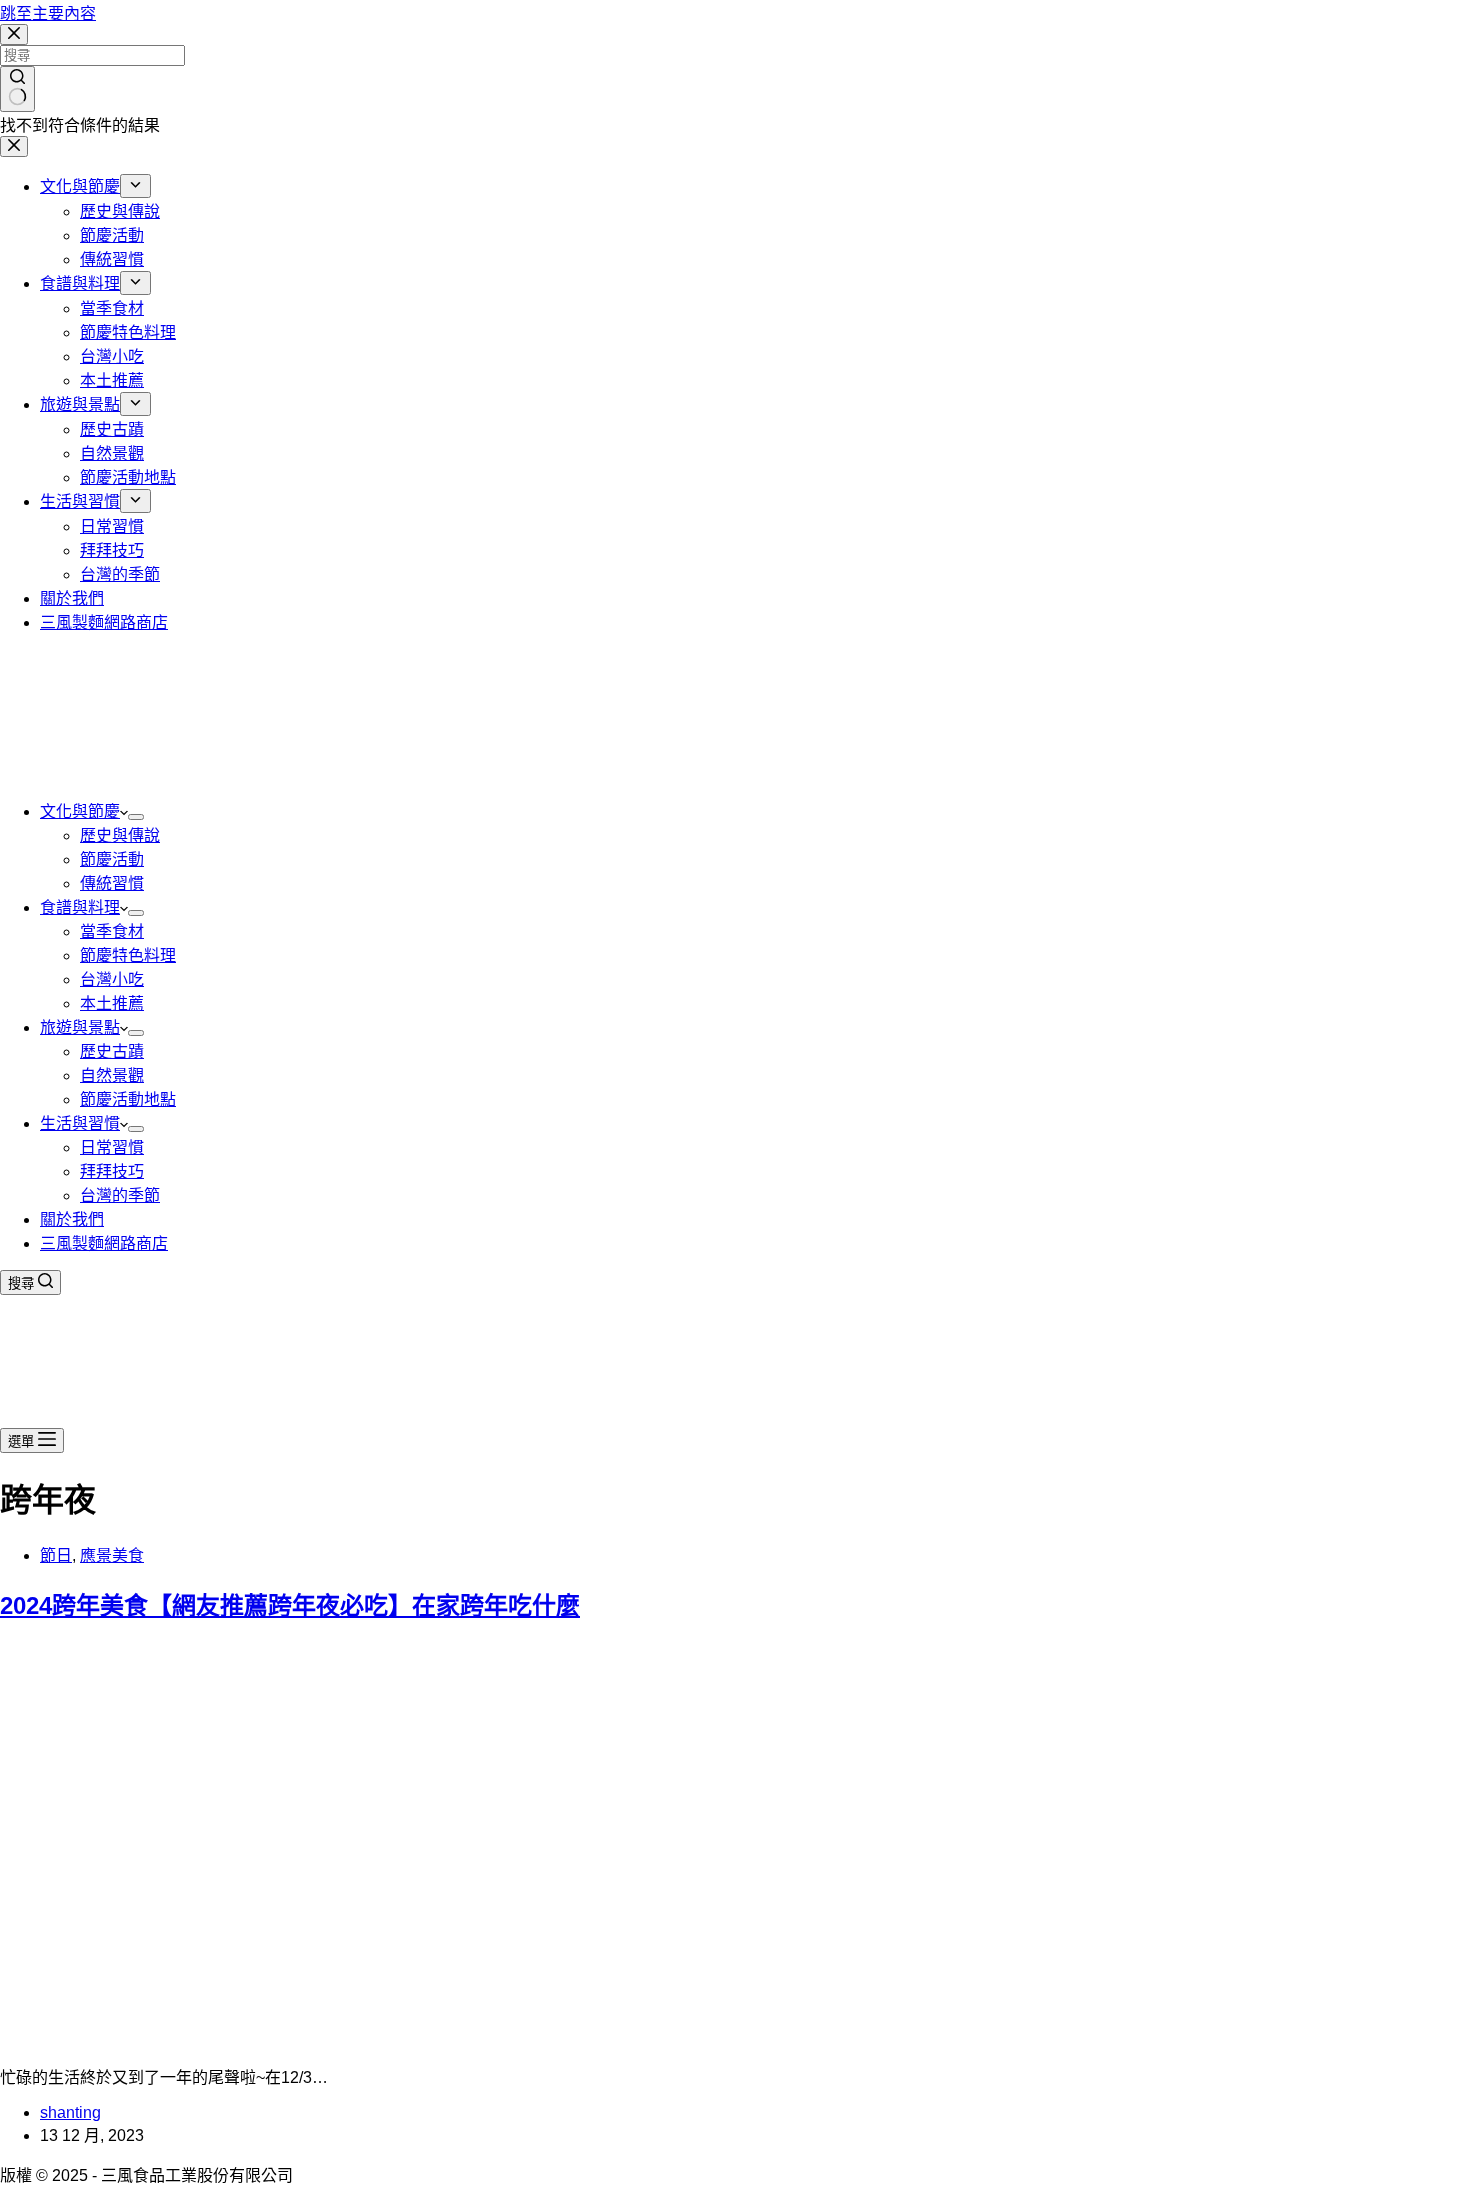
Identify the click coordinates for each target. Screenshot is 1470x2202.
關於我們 (72, 1219)
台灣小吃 (112, 979)
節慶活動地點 (128, 1099)
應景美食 (112, 1555)
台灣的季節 (120, 1195)
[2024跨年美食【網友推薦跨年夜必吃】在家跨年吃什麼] (384, 2038)
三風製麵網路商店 (104, 1243)
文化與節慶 (80, 811)
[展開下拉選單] (136, 817)
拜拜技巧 (112, 1171)
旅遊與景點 (80, 1027)
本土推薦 (112, 1003)
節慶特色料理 (128, 955)
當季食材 (112, 931)
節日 (56, 1555)
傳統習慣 (112, 883)
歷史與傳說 (120, 835)
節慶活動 (112, 859)
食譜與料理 (80, 907)
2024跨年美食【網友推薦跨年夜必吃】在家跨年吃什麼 (290, 1605)
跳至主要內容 (48, 13)
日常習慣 (112, 1147)
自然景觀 (112, 1075)
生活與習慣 (80, 1123)
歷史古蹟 (112, 1051)
